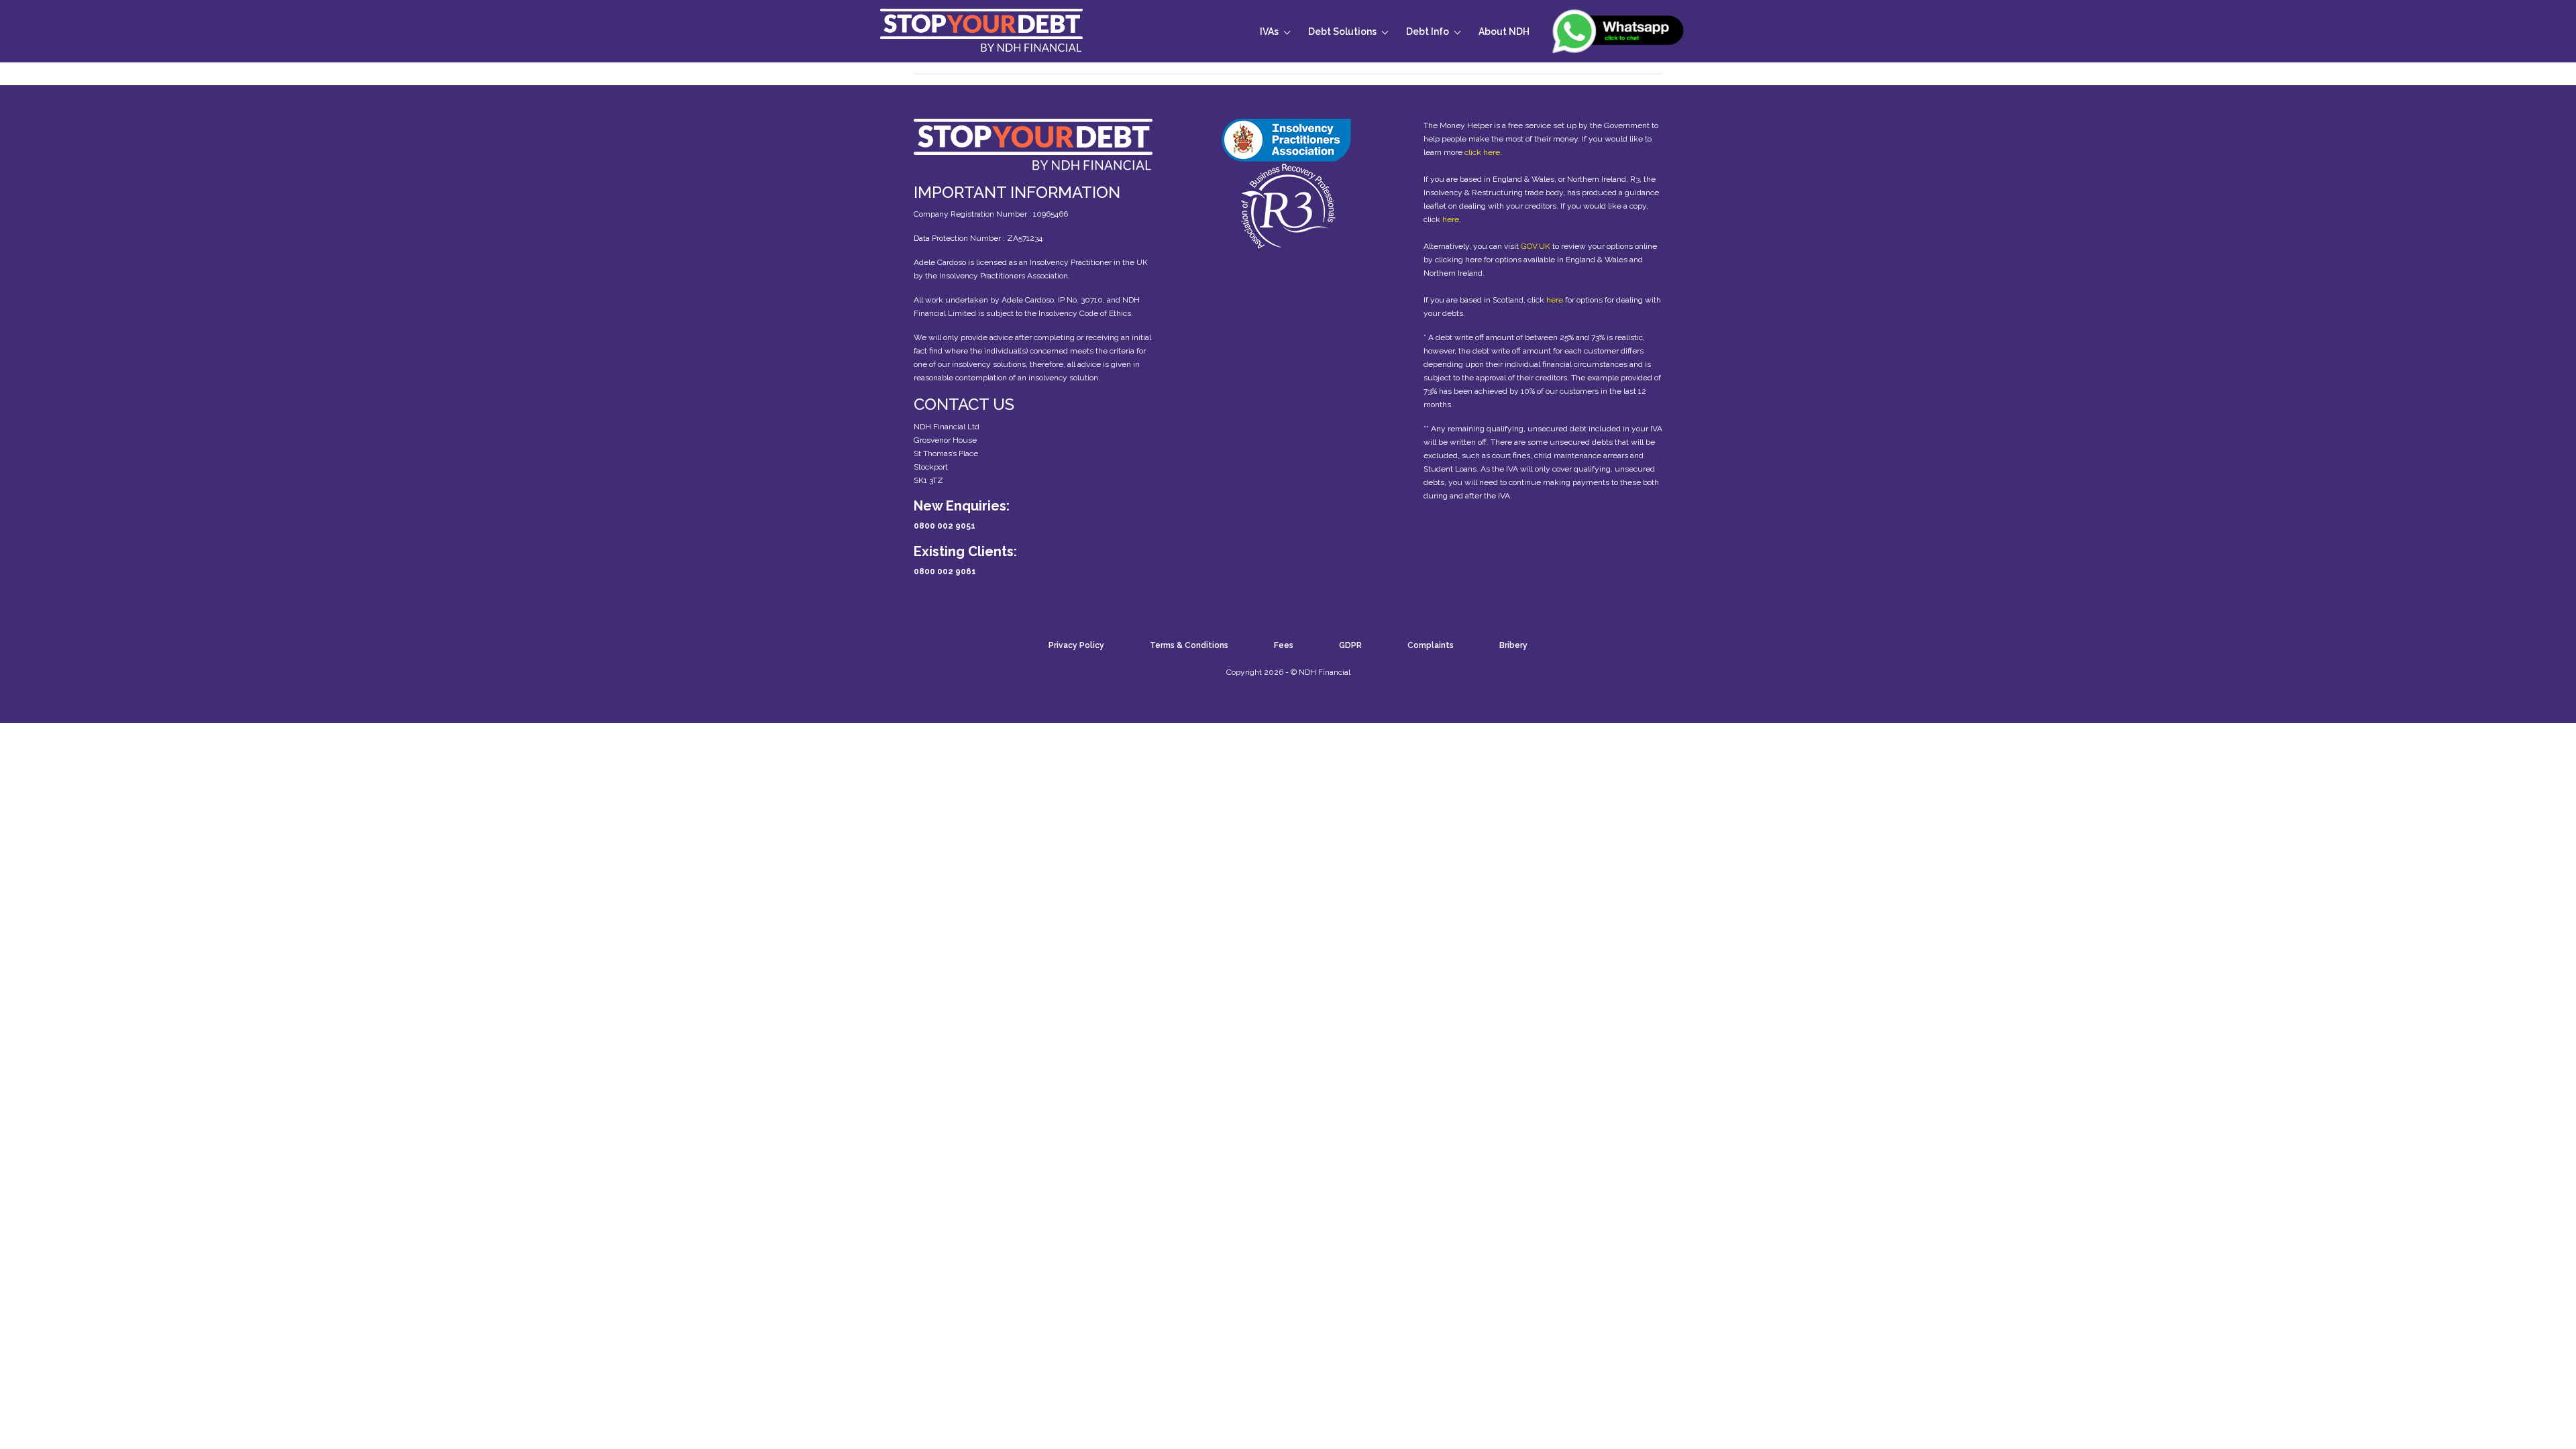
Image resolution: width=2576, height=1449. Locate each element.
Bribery (1513, 645)
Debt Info (1428, 32)
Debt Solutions (1342, 32)
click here (1482, 152)
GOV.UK (1536, 246)
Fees (1284, 645)
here (1451, 219)
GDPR (1350, 645)
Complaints (1431, 645)
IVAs (1269, 32)
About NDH (1504, 32)
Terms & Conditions (1189, 645)
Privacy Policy (1076, 645)
